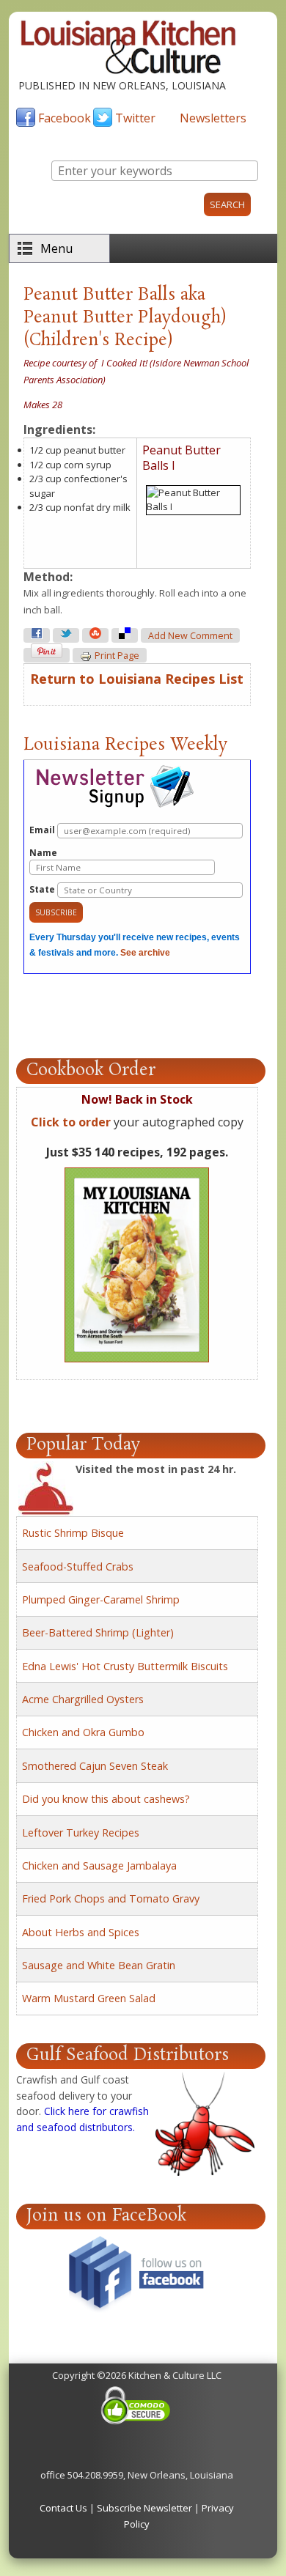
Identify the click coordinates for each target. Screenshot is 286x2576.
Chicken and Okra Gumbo (83, 1732)
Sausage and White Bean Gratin (99, 1965)
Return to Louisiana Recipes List (137, 679)
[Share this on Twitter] (66, 635)
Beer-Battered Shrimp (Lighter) (98, 1632)
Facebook (65, 118)
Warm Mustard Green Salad (89, 1998)
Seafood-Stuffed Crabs (78, 1566)
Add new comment (190, 636)
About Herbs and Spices (81, 1932)
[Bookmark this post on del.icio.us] (125, 635)
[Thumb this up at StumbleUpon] (95, 635)
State (43, 889)
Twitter (135, 118)
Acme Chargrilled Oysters (83, 1699)
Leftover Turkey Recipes (81, 1833)
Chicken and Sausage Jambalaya (99, 1865)
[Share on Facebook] (37, 635)
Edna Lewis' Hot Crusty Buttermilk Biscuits (125, 1666)
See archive (145, 953)
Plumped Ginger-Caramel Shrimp (101, 1599)
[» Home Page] (128, 70)
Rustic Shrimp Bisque (73, 1533)
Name (43, 853)
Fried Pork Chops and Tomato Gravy (111, 1898)
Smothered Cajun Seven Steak (95, 1766)
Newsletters (213, 118)
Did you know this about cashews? (106, 1799)
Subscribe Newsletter (144, 2508)
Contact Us (63, 2508)
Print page (117, 656)
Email (43, 830)
